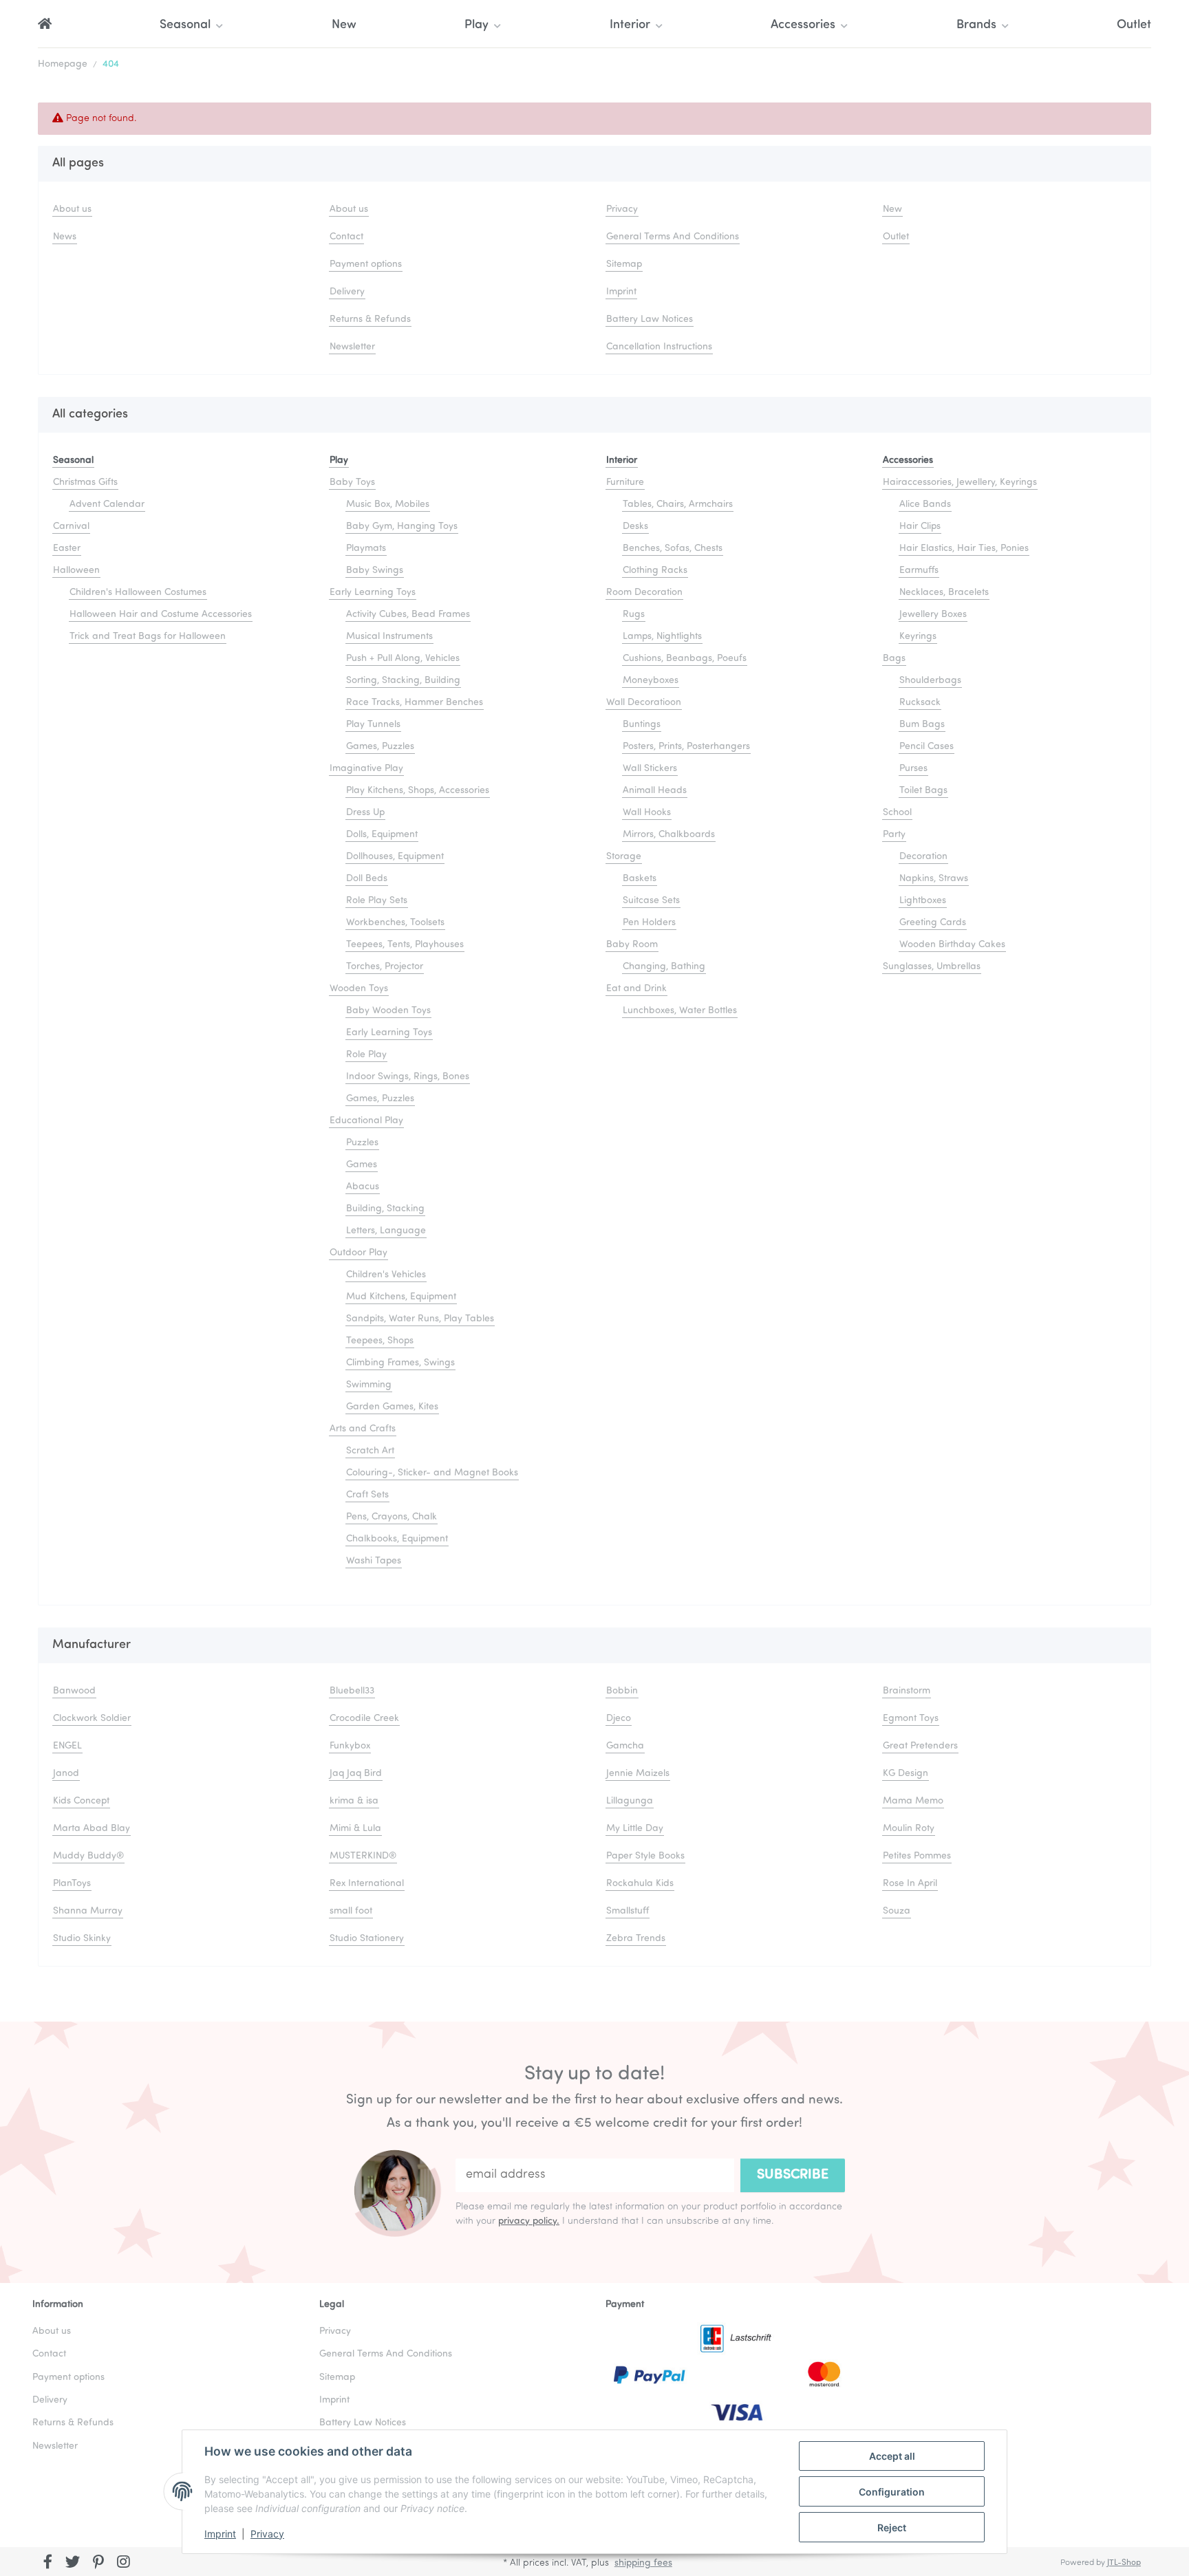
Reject (892, 2528)
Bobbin (622, 1691)
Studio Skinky (82, 1939)
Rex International (367, 1884)
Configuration (892, 2492)
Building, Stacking (385, 1209)
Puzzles (362, 1143)
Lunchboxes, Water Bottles (680, 1011)
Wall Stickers (650, 769)
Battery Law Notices (650, 320)
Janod (66, 1774)
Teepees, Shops (380, 1341)
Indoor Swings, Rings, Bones (408, 1077)
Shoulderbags (930, 681)
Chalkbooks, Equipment (397, 1539)
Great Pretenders (920, 1746)
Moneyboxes (651, 681)
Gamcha (625, 1746)
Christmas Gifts (85, 483)
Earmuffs (919, 571)
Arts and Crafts (363, 1429)
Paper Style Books (645, 1856)
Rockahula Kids (640, 1884)
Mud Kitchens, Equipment (401, 1297)
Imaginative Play (366, 769)
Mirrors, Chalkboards (669, 835)
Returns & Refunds (370, 320)
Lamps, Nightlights (662, 637)
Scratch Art (370, 1451)
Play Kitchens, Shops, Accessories (418, 791)
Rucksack (920, 703)
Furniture (625, 483)
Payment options (366, 264)
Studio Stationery (367, 1939)
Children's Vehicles (386, 1275)
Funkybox (350, 1746)
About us (72, 209)
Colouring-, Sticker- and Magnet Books (432, 1473)
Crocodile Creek (364, 1719)
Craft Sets (367, 1495)
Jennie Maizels (638, 1774)
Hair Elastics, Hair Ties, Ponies (964, 549)
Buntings (642, 725)
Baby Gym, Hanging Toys (402, 527)
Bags (894, 659)
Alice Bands (925, 505)
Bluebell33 (352, 1691)
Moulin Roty (909, 1829)
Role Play (366, 1055)
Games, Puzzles (380, 747)
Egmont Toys (911, 1719)
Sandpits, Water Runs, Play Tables (420, 1319)
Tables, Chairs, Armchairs (678, 505)
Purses (913, 769)
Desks (635, 527)
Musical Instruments (389, 637)
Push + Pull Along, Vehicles (403, 659)
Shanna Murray (88, 1911)
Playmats (366, 549)
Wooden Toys (359, 989)
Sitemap (624, 264)
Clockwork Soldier (92, 1719)
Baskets (640, 879)
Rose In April (910, 1884)
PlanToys (72, 1884)
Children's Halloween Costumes (138, 593)
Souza (897, 1911)
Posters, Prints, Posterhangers (686, 747)
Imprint (220, 2534)
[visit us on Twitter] (73, 2563)
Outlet (1134, 25)
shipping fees (643, 2563)
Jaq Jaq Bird (356, 1774)
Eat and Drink (636, 989)
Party (894, 835)
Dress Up (365, 813)
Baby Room (632, 945)
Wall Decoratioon (644, 703)
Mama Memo (913, 1801)
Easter (67, 549)
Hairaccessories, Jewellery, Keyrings (960, 483)
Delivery (347, 292)
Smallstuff (628, 1911)
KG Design (906, 1774)
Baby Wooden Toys (388, 1011)
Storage (624, 857)
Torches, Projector (385, 967)
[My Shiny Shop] (45, 26)
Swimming (369, 1385)
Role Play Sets (377, 901)
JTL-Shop (1124, 2563)
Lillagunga (630, 1801)
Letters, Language (386, 1231)
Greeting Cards (933, 923)
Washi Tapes (374, 1561)
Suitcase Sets (651, 901)
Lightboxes (923, 901)
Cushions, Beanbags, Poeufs (685, 659)
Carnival (71, 527)
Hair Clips (920, 527)
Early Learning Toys (373, 593)
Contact (346, 237)
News (65, 237)
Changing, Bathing (664, 967)
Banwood (74, 1691)
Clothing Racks (655, 571)
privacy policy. (529, 2221)
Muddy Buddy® (88, 1856)
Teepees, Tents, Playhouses (405, 945)
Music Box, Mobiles (388, 505)
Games (362, 1165)
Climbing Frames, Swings (400, 1363)
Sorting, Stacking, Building (403, 681)
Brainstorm (907, 1691)
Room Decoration (644, 593)
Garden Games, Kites (392, 1407)
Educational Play (366, 1121)
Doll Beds (367, 879)
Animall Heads (655, 791)
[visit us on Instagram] (124, 2563)
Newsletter (352, 347)
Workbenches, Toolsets (395, 923)
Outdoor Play (358, 1253)
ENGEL (67, 1746)
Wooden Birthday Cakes (952, 945)
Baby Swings (375, 571)
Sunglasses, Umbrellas (932, 967)
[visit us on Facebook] (48, 2563)
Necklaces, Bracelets (944, 593)
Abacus (363, 1187)
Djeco (619, 1719)
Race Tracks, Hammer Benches (415, 703)
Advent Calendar (107, 505)
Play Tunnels (373, 725)
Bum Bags (922, 725)
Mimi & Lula (355, 1829)
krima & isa (354, 1801)
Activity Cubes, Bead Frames (408, 615)
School (897, 813)
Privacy (267, 2534)
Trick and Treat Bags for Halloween (148, 637)
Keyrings (918, 637)
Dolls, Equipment (382, 835)
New (344, 25)
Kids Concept (81, 1801)
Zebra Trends (636, 1939)
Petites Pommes (917, 1856)
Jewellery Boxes (933, 615)
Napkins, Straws (934, 879)
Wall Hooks (647, 813)
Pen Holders (649, 923)
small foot (351, 1911)
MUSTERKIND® (363, 1856)
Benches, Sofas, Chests (673, 549)
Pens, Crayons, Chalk (392, 1517)
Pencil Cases (926, 747)
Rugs (634, 615)
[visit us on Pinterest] (98, 2563)
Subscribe (793, 2175)
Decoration (923, 857)
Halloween (76, 571)
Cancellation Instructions (659, 347)
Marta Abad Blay (92, 1829)
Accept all (892, 2456)
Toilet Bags (923, 791)
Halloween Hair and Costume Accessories (161, 615)
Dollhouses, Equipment (395, 857)
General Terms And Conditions (673, 237)
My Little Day (635, 1829)
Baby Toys (352, 483)
